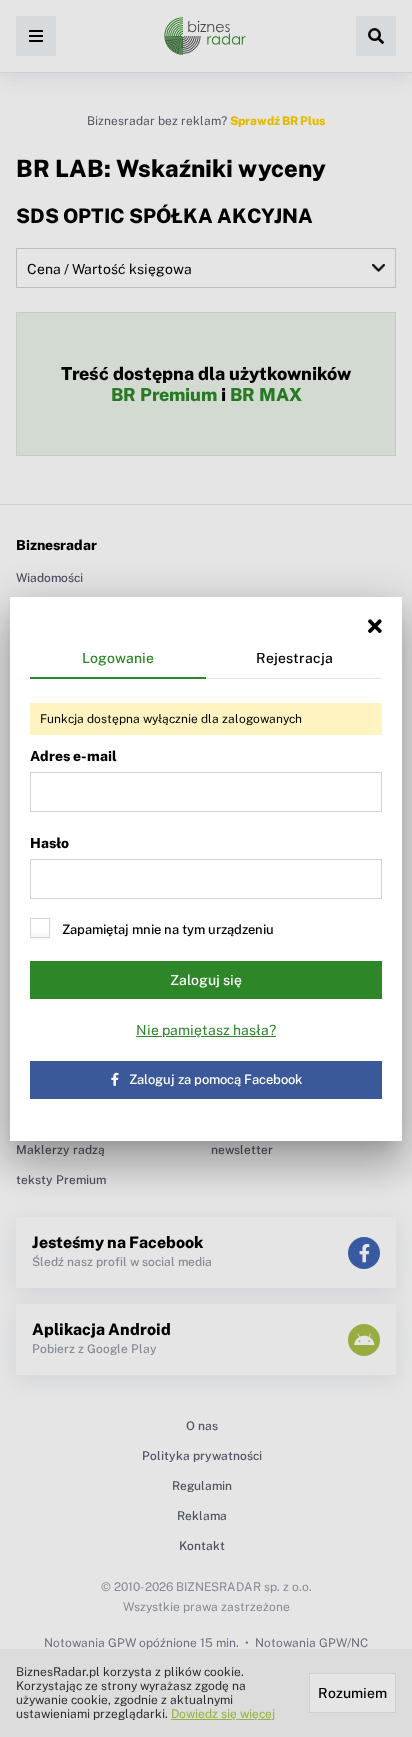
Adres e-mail (73, 756)
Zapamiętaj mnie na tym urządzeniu (168, 929)
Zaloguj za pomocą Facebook (215, 1079)
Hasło (49, 843)
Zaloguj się (206, 980)
